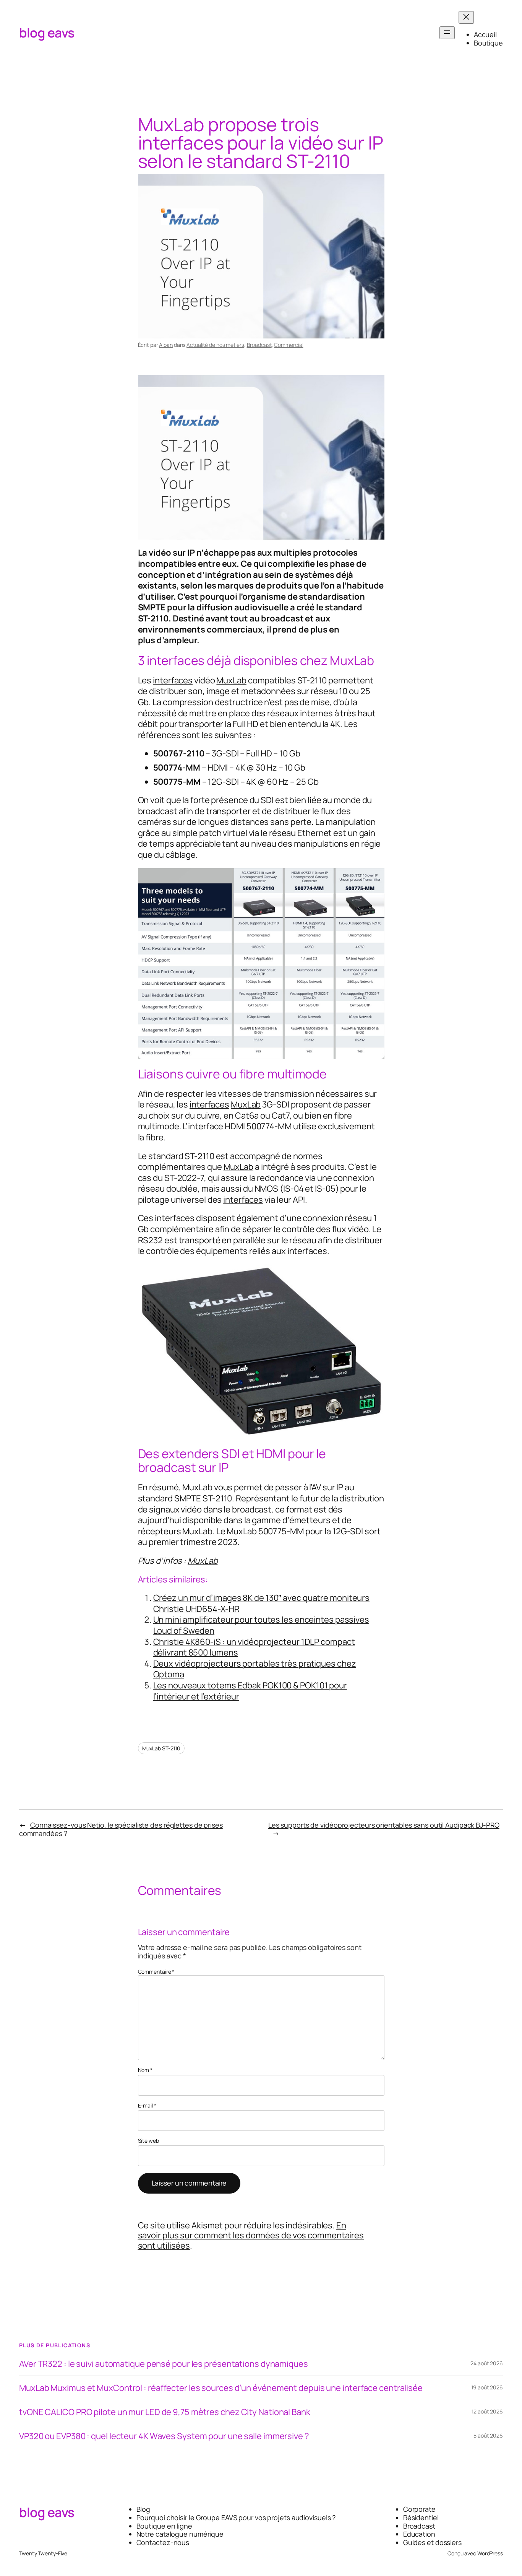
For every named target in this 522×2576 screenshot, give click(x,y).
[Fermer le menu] (466, 17)
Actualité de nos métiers (215, 345)
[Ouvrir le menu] (447, 33)
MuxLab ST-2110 (161, 1748)
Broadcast (259, 345)
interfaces (173, 680)
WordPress (490, 2553)
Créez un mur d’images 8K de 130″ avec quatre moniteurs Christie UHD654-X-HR (262, 1603)
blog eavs (47, 33)
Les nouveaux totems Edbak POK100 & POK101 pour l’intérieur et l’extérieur (250, 1691)
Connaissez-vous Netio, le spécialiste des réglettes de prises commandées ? (121, 1829)
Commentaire (156, 1972)
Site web (148, 2141)
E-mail (147, 2106)
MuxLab (231, 680)
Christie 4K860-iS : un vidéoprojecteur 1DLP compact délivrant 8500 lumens (254, 1647)
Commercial (289, 345)
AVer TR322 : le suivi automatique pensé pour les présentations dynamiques (164, 2364)
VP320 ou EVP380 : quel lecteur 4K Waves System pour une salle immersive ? (164, 2436)
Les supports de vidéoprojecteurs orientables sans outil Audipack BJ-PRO (384, 1825)
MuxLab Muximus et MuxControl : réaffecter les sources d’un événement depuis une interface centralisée (221, 2388)
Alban (166, 345)
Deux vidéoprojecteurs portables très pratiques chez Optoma (255, 1669)
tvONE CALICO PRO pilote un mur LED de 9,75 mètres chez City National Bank (165, 2412)
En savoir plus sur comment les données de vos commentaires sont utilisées (251, 2235)
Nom (145, 2070)
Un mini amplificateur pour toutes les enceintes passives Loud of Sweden (261, 1625)
